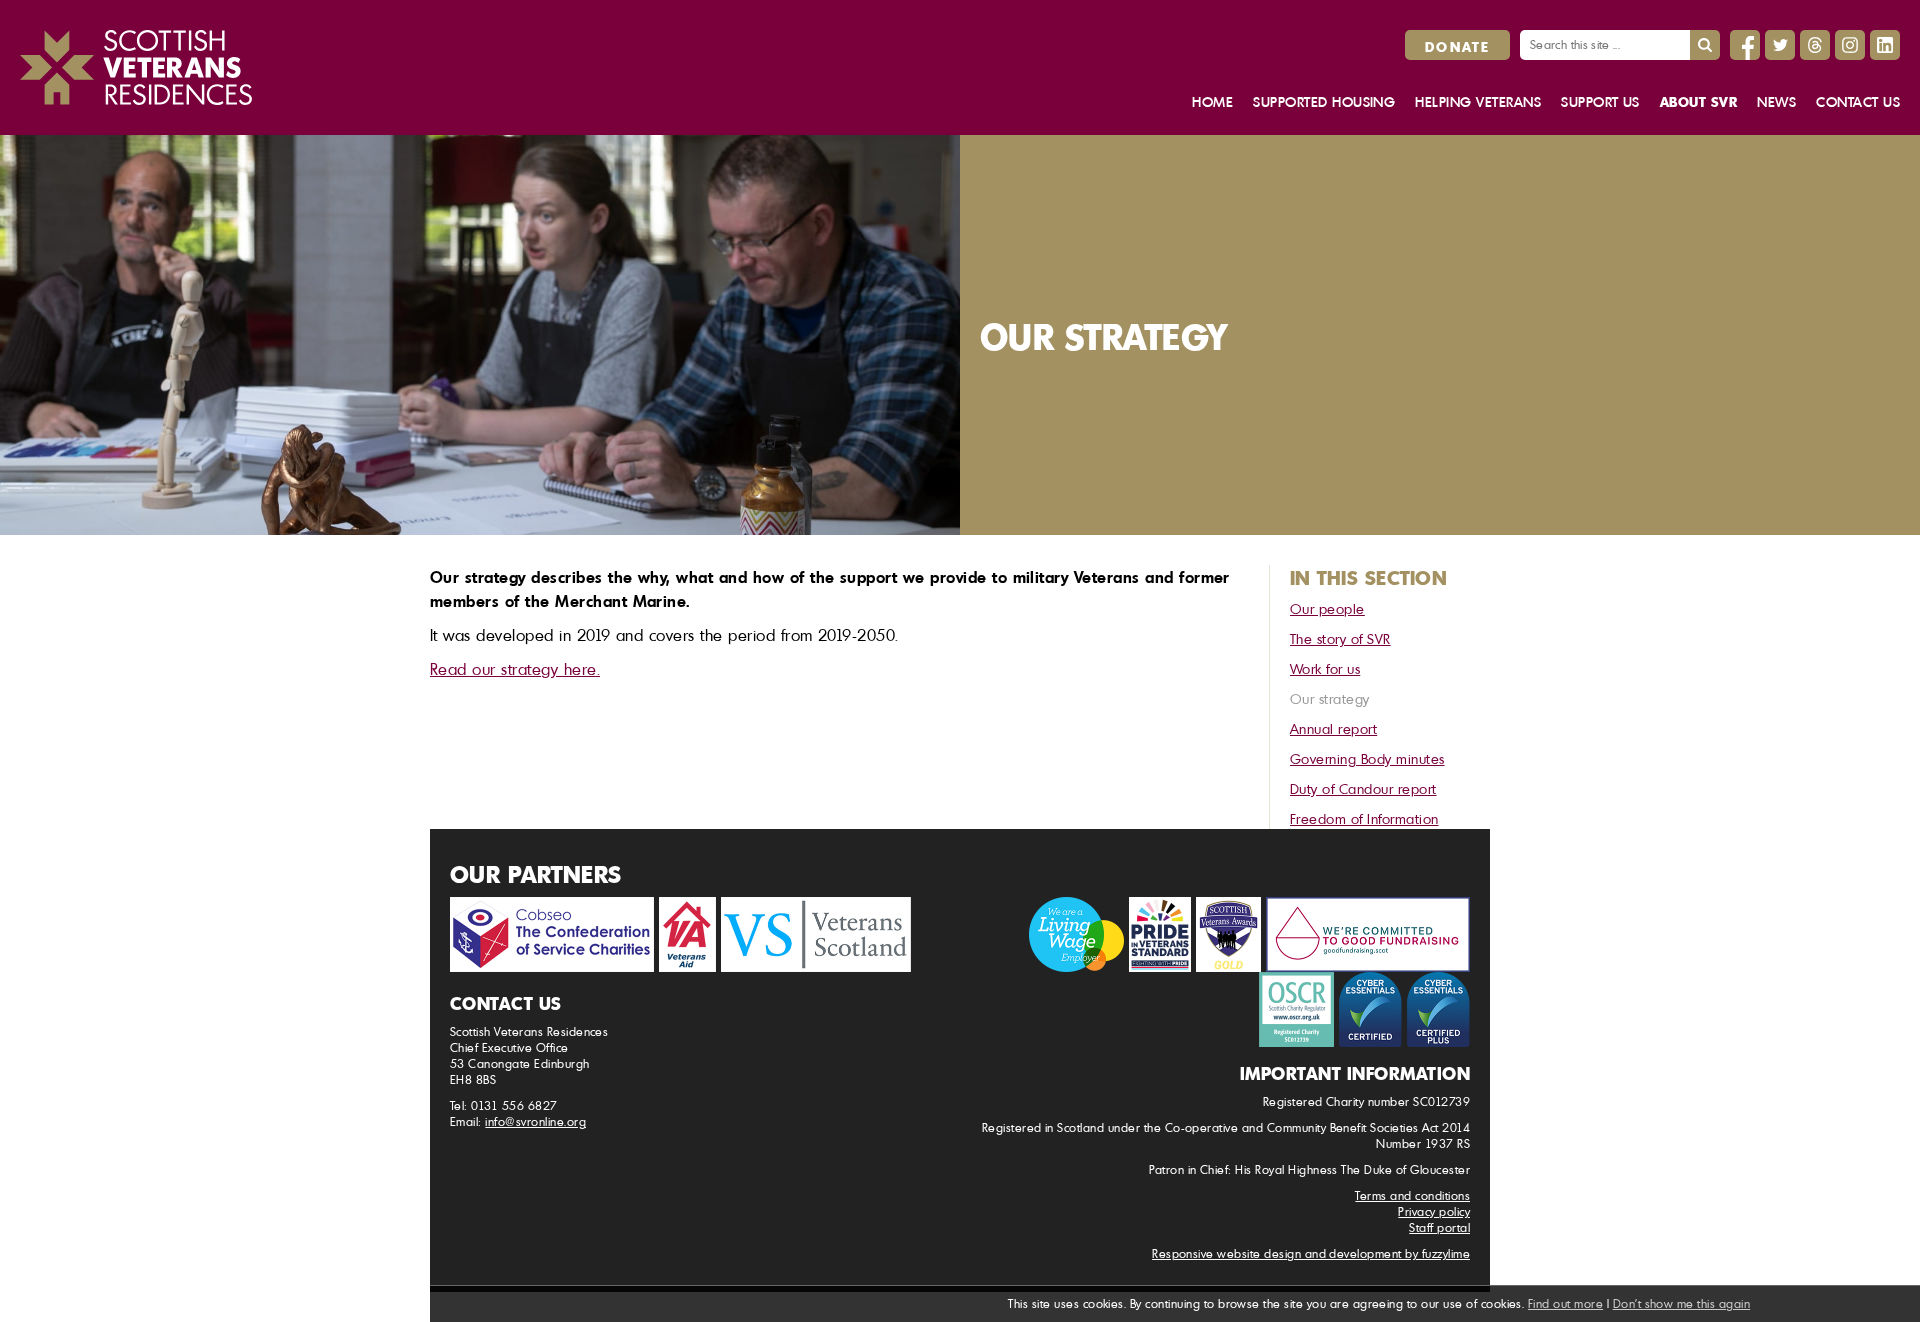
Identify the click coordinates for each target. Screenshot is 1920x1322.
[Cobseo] (552, 934)
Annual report (1333, 728)
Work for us (1325, 668)
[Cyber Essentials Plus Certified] (1438, 1009)
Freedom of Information (1364, 818)
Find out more (1565, 1303)
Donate (1457, 46)
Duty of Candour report (1363, 788)
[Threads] (1815, 45)
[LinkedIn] (1885, 45)
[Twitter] (1780, 45)
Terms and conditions (1412, 1195)
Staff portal (1439, 1227)
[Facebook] (1745, 45)
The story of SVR (1340, 638)
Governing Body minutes (1367, 758)
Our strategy (1330, 698)
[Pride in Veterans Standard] (1160, 934)
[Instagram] (1850, 45)
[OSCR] (1296, 1009)
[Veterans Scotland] (816, 934)
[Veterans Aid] (687, 934)
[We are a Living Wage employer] (1076, 934)
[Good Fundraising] (1368, 934)
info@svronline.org (535, 1121)
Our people (1327, 608)
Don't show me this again (1682, 1303)
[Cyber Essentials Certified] (1370, 1009)
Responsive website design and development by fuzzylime (1311, 1253)
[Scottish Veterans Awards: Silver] (1228, 934)
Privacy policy (1434, 1211)
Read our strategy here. (515, 669)
